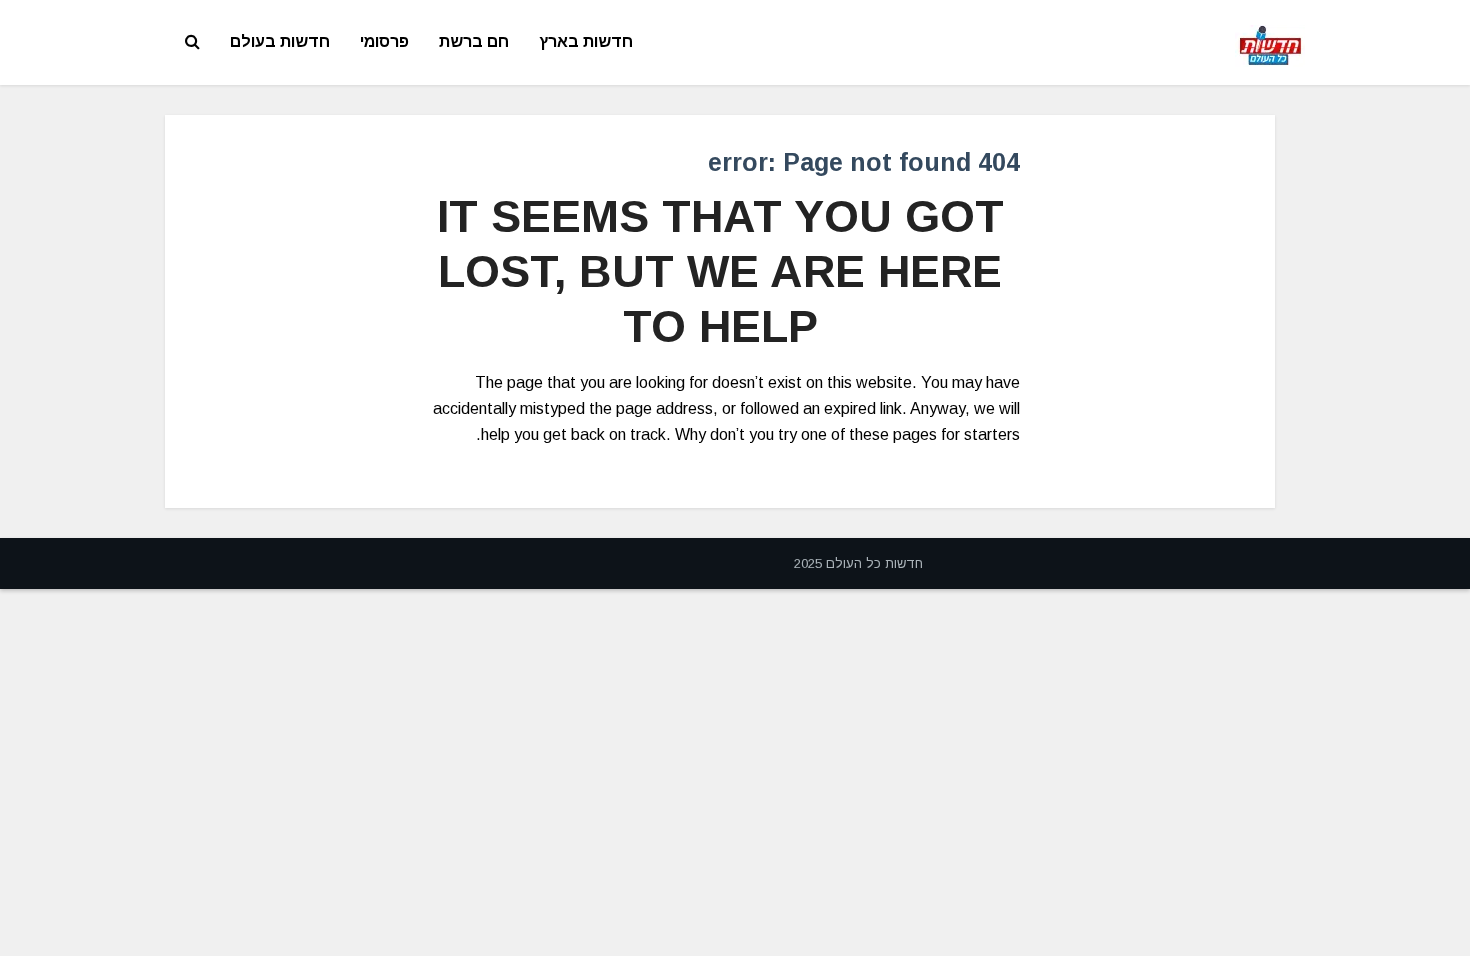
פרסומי (384, 41)
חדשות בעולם (280, 41)
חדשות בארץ (586, 41)
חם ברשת (474, 41)
